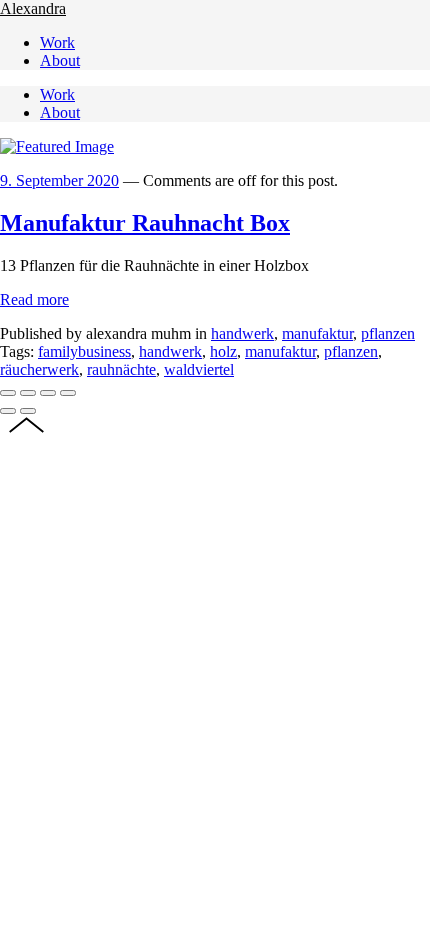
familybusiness (84, 351)
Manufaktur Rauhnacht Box (145, 223)
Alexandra (33, 8)
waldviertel (199, 369)
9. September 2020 (59, 180)
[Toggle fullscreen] (48, 393)
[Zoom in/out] (68, 393)
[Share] (28, 393)
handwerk (242, 333)
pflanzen (388, 333)
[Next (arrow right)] (28, 411)
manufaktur (317, 333)
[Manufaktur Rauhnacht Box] (57, 146)
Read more (34, 299)
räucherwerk (39, 369)
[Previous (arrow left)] (8, 411)
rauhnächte (121, 369)
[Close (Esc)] (8, 393)
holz (223, 351)
